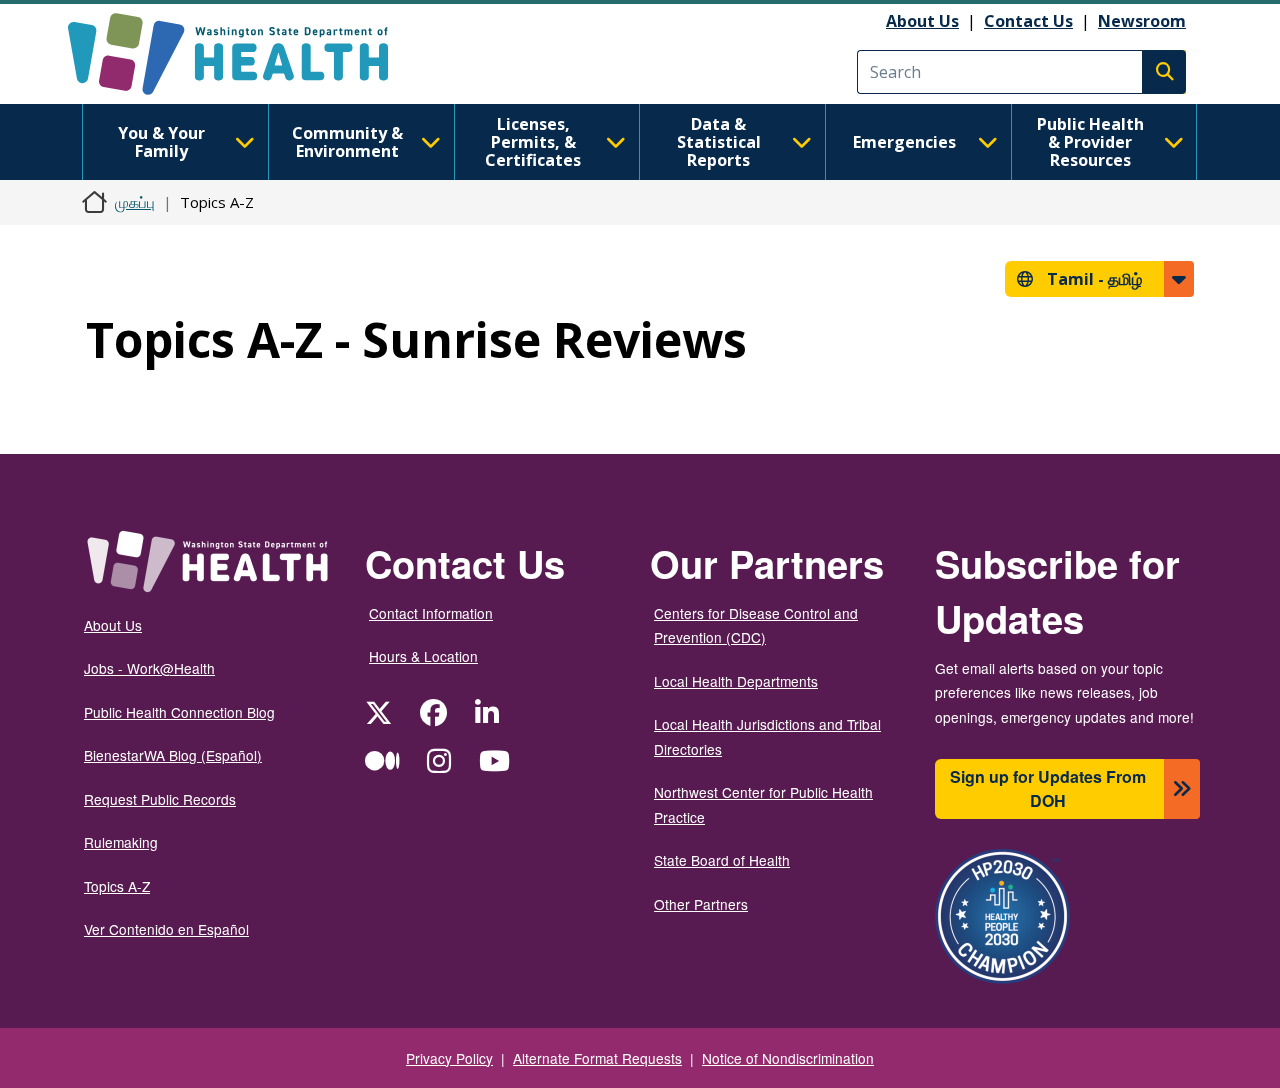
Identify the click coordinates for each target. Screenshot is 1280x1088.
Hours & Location (423, 656)
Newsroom (1142, 21)
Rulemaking (121, 842)
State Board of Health (722, 860)
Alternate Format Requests (597, 1058)
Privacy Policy (449, 1058)
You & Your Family (161, 142)
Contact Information (431, 613)
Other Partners (701, 904)
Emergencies (904, 142)
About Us (922, 21)
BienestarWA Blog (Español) (173, 755)
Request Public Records (160, 799)
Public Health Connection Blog (179, 712)
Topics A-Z (117, 886)
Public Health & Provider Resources (1090, 142)
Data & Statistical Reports (719, 142)
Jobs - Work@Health (149, 668)
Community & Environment (347, 142)
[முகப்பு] (245, 54)
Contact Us (1028, 21)
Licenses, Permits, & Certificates (533, 142)
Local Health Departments (736, 681)
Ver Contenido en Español (166, 929)
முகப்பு (135, 202)
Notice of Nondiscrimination (788, 1058)
